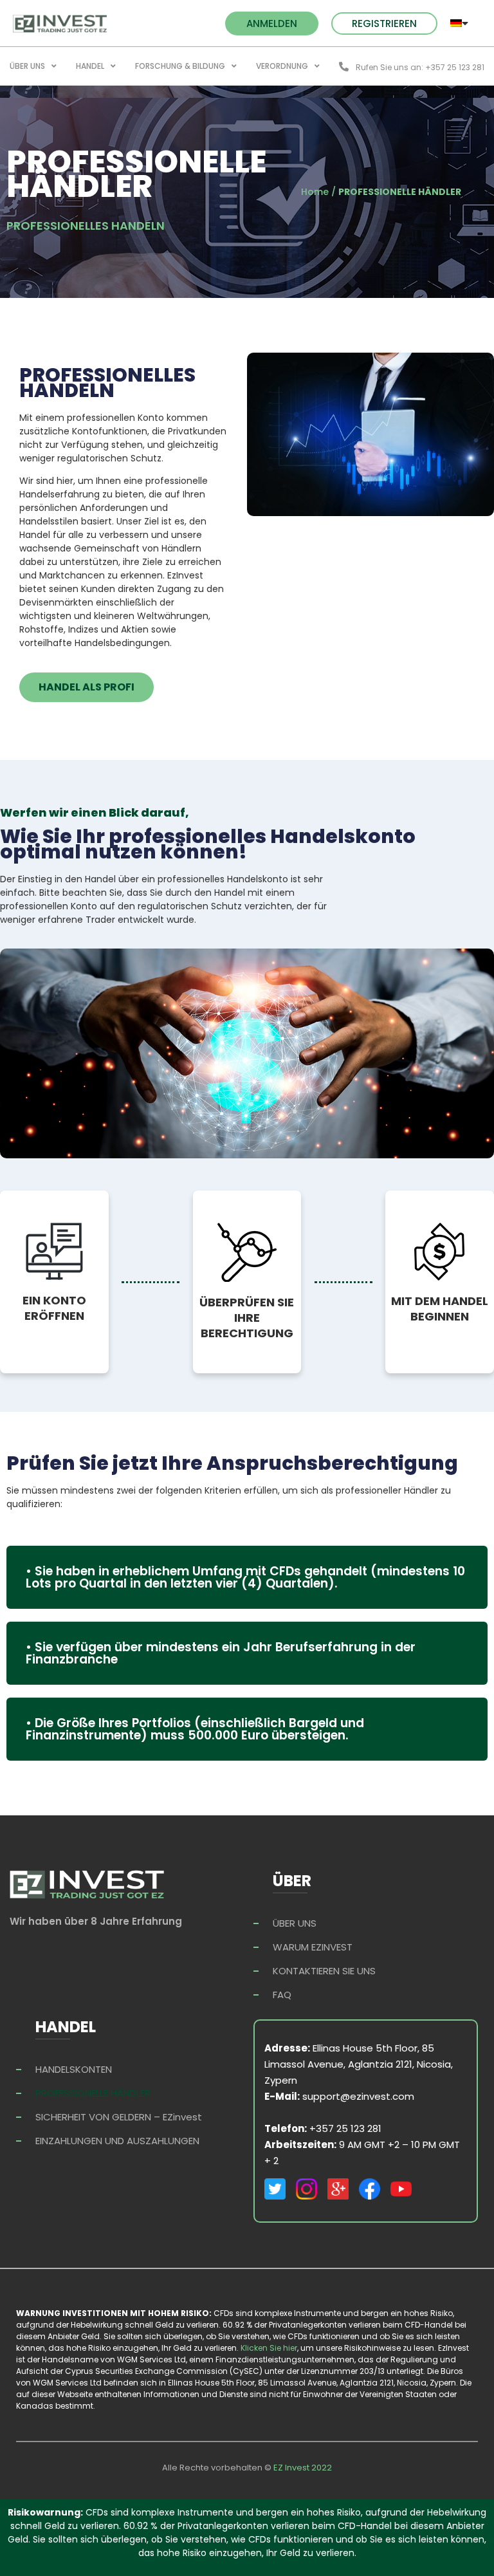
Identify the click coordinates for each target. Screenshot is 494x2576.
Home (315, 192)
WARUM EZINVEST (313, 1947)
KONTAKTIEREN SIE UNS (324, 1971)
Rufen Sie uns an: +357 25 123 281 (420, 67)
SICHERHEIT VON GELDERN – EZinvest (119, 2117)
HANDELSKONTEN (74, 2069)
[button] (272, 23)
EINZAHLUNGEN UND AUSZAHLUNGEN (117, 2141)
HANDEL (90, 66)
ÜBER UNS (27, 66)
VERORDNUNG (282, 66)
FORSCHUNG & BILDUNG (180, 66)
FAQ (282, 1995)
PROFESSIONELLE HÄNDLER (93, 2093)
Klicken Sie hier (269, 2348)
